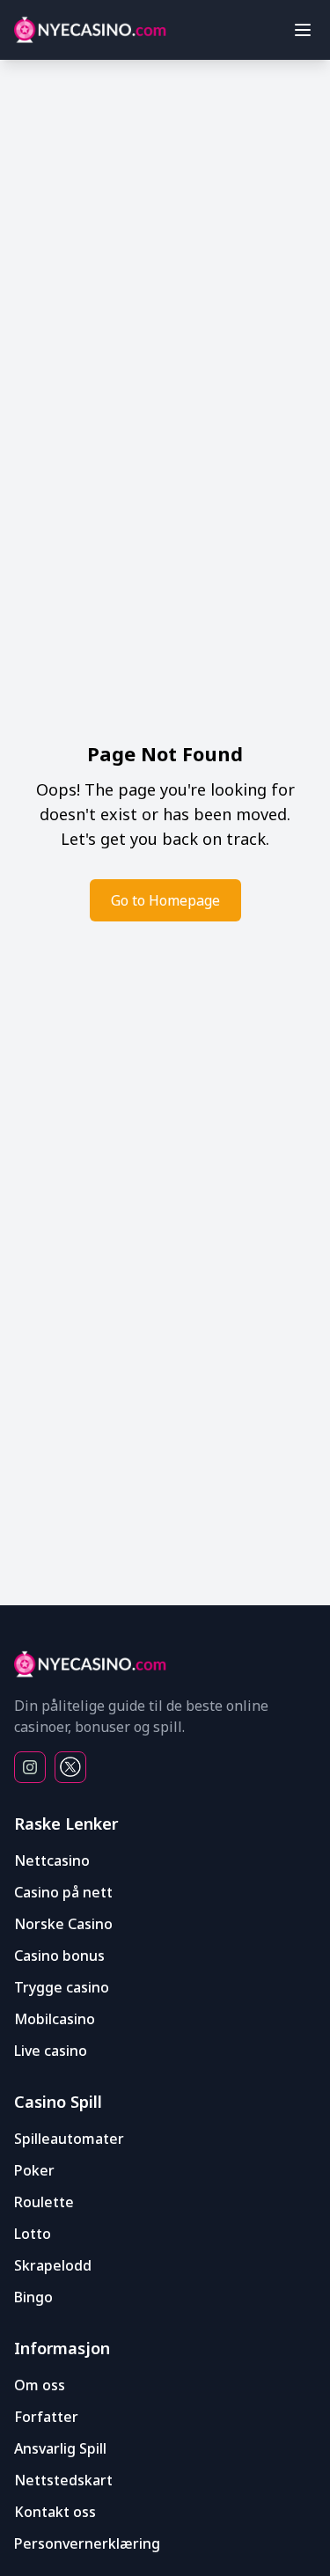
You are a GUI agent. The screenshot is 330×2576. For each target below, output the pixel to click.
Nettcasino (52, 1860)
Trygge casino (62, 1987)
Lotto (33, 2234)
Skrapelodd (53, 2265)
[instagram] (30, 1767)
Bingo (33, 2297)
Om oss (40, 2385)
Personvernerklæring (87, 2543)
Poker (34, 2170)
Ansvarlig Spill (60, 2448)
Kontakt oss (55, 2512)
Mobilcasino (55, 2019)
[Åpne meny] (300, 30)
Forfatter (46, 2417)
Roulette (44, 2202)
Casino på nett (63, 1892)
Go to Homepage (165, 900)
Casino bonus (59, 1956)
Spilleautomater (69, 2139)
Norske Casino (63, 1924)
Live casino (51, 2051)
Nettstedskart (63, 2480)
